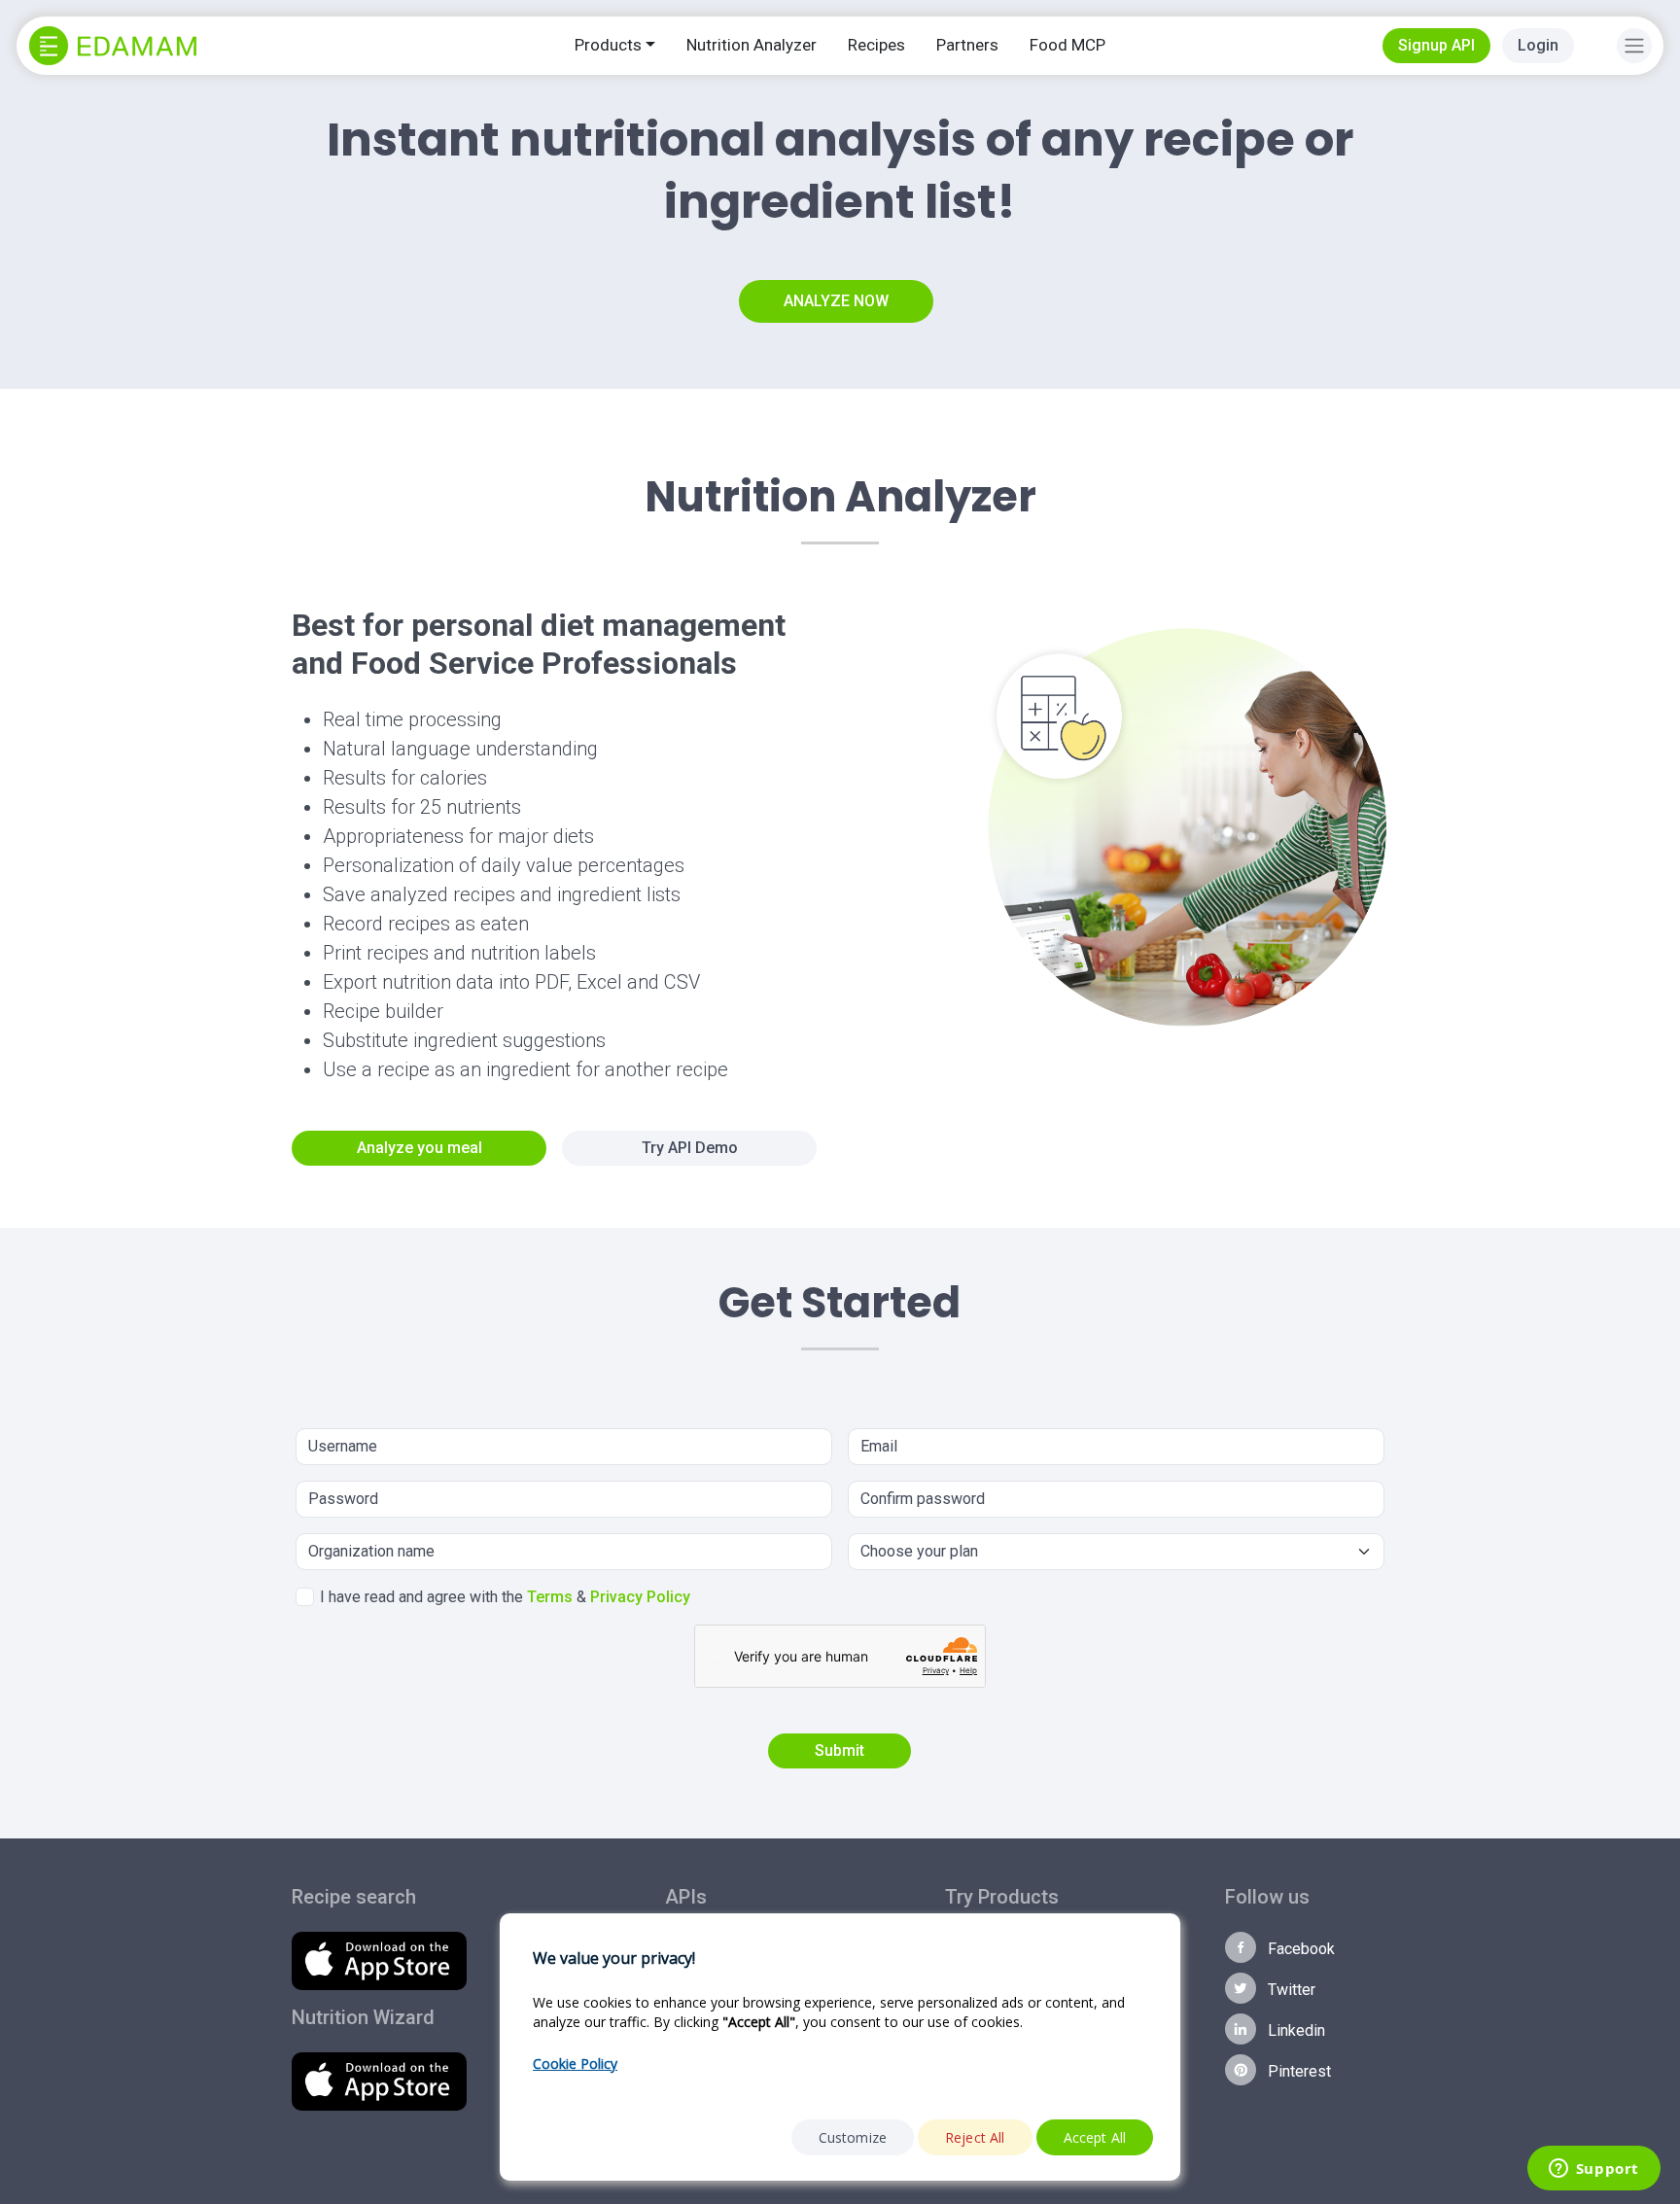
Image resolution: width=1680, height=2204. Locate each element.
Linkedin (1295, 2030)
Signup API (1436, 45)
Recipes (876, 45)
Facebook (1299, 1949)
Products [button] (608, 45)
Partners (967, 45)
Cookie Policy (575, 2064)
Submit (840, 1750)
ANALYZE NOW (836, 301)
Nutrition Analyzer (752, 45)
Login (1538, 45)
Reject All (975, 2137)
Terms (550, 1597)
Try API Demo (690, 1148)
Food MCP (1067, 45)
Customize (853, 2137)
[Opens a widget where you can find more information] (1593, 2170)
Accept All (1095, 2137)
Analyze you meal (420, 1148)
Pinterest (1297, 2071)
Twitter (1290, 1990)
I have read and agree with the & (505, 1597)
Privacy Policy (640, 1597)
